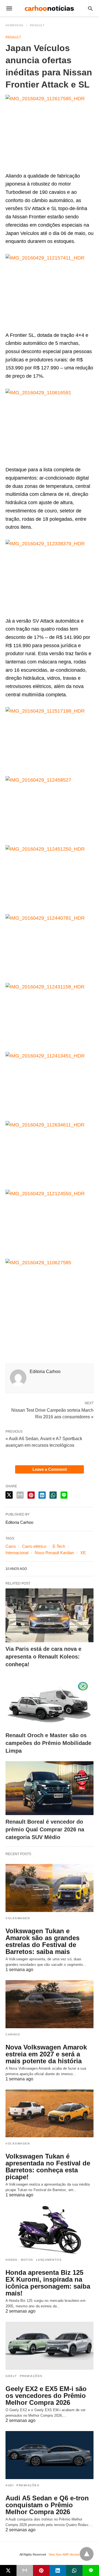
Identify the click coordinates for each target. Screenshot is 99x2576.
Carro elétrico (34, 1546)
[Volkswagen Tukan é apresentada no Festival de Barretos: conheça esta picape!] (50, 2114)
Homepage (15, 25)
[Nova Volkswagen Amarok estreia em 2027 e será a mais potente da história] (50, 2004)
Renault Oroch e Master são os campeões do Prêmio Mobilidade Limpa (48, 1743)
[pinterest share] (31, 1495)
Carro (11, 1546)
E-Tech (59, 1546)
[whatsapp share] (53, 1495)
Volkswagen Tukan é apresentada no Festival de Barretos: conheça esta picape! (48, 2167)
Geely (11, 2376)
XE (83, 1553)
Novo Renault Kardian (54, 1553)
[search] (90, 8)
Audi (10, 2485)
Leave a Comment (50, 1469)
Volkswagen (18, 1918)
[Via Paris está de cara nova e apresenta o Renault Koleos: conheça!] (50, 1615)
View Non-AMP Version (64, 2554)
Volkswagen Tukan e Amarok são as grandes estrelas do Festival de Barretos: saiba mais (42, 1941)
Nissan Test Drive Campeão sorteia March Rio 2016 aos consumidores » (52, 1413)
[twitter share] (9, 1495)
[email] (25, 2570)
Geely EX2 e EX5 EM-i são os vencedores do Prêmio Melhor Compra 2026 (46, 2396)
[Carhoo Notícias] (49, 8)
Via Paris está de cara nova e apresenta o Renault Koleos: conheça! (43, 1657)
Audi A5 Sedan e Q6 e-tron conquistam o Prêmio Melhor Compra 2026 (47, 2505)
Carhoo (13, 2034)
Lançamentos (49, 2260)
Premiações (31, 2376)
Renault (37, 25)
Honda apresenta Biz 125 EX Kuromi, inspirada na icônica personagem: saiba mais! (48, 2283)
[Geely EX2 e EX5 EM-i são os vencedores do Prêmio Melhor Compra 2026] (50, 2346)
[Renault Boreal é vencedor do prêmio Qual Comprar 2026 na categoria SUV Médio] (50, 1788)
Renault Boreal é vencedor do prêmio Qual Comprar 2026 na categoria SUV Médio (45, 1829)
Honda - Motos (19, 2260)
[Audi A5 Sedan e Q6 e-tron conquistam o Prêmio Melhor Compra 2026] (50, 2455)
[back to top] (87, 2554)
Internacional (17, 1553)
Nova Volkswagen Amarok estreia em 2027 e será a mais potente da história (46, 2054)
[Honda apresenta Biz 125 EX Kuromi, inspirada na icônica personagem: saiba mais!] (50, 2229)
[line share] (64, 1495)
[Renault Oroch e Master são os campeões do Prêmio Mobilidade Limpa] (50, 1702)
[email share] (20, 1495)
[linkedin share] (42, 1495)
